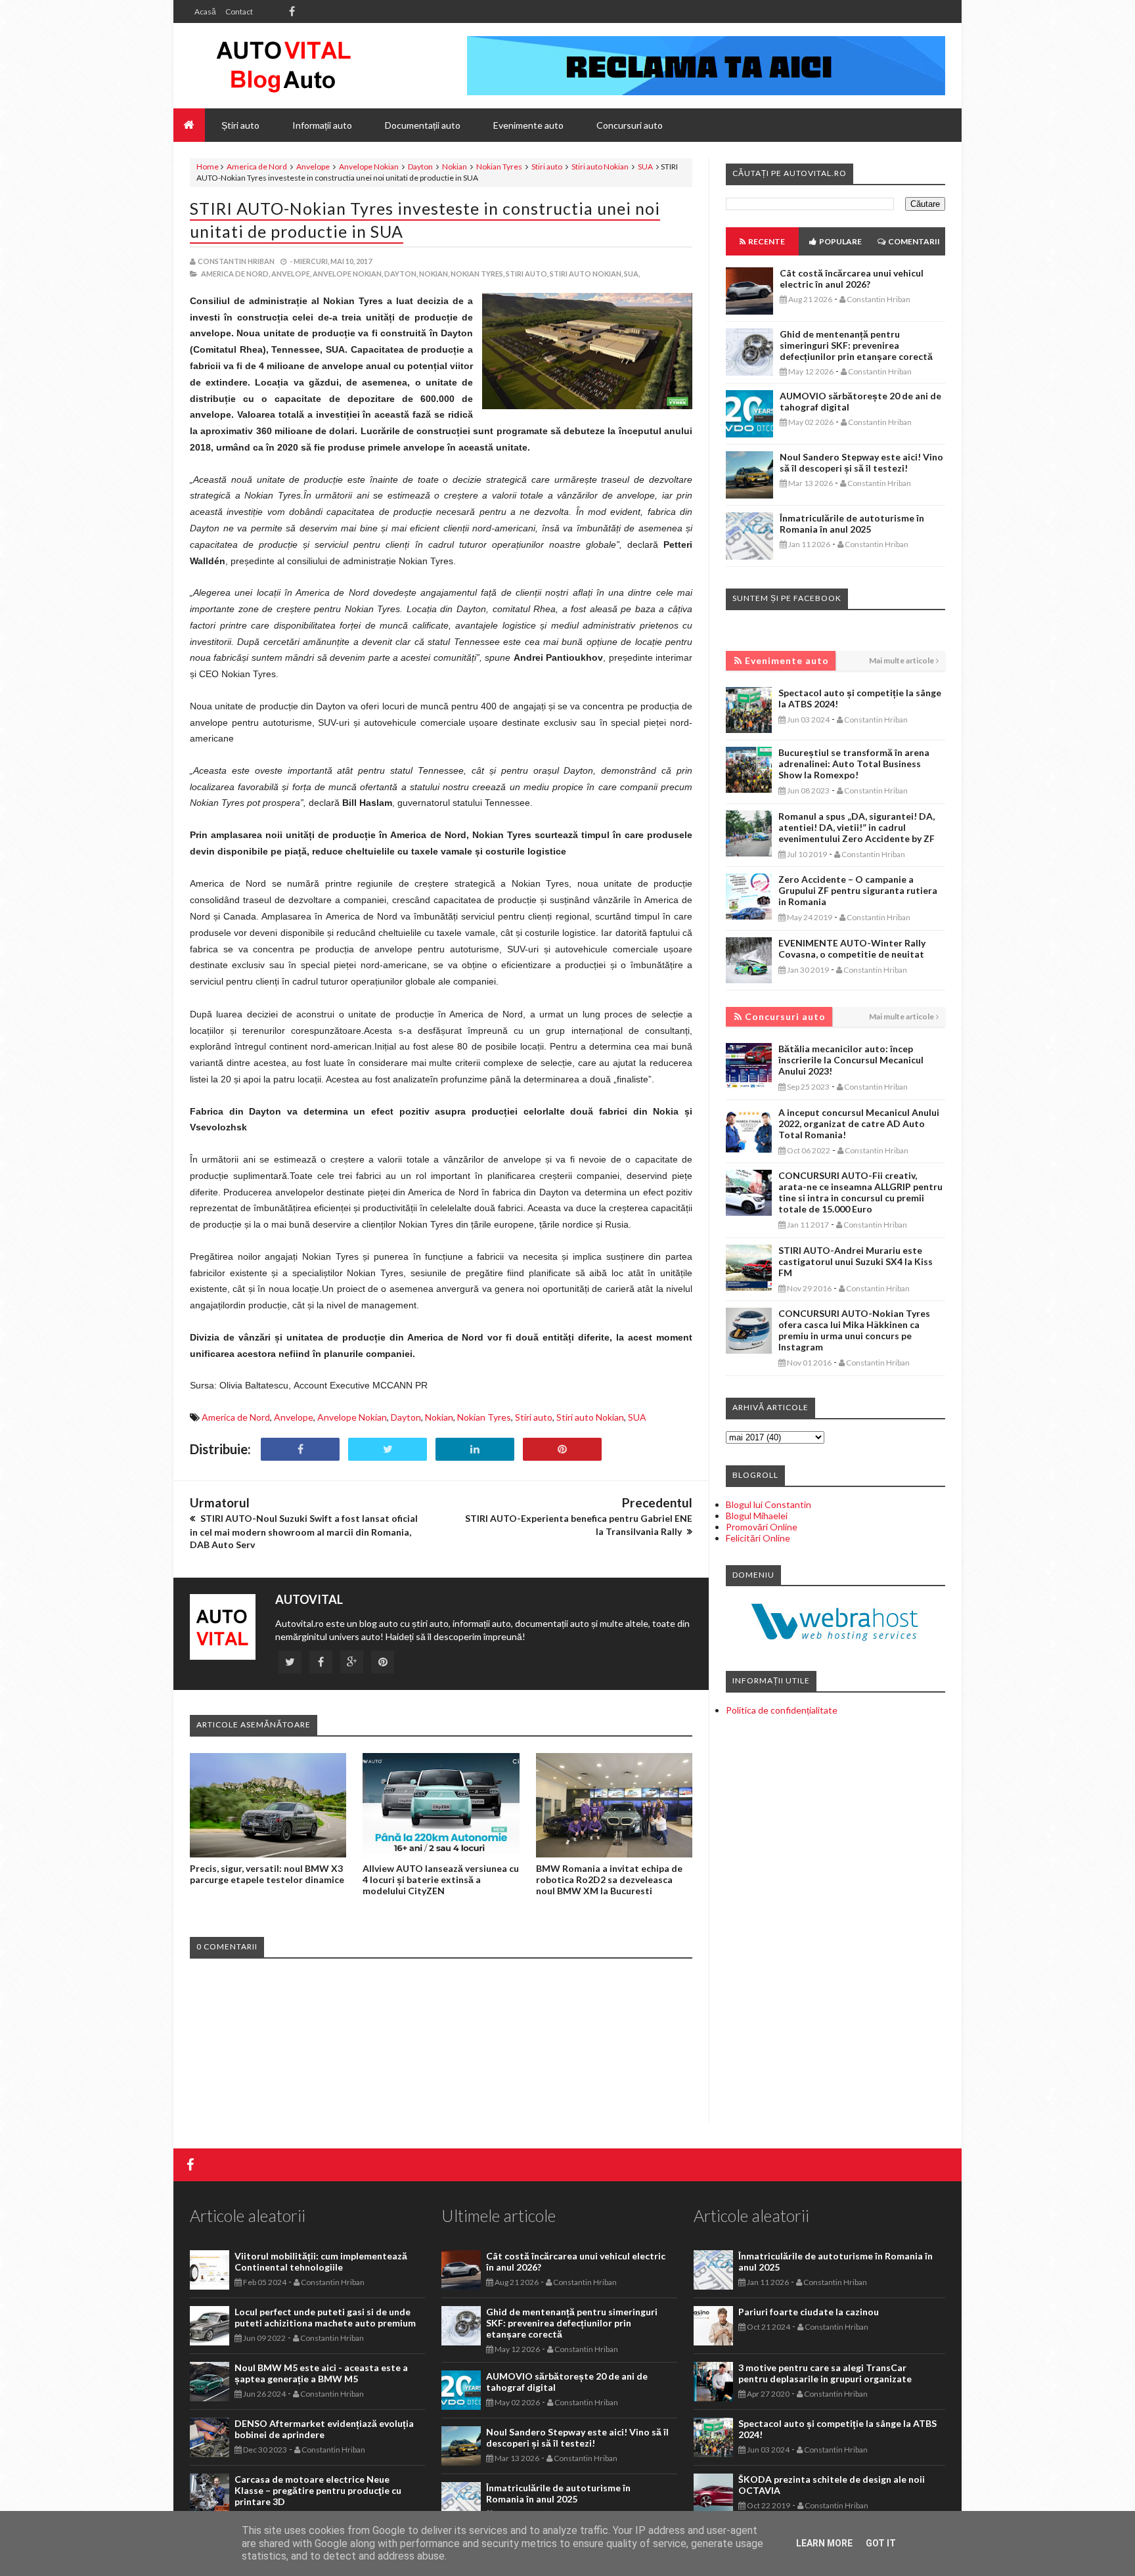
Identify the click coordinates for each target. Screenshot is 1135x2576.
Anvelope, (291, 274)
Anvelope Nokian (369, 167)
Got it (881, 2543)
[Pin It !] (562, 1449)
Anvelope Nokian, (348, 274)
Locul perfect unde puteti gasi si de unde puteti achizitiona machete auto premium (325, 2317)
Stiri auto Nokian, (586, 274)
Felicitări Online (758, 1538)
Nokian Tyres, (478, 274)
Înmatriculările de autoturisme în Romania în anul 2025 (852, 523)
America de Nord (257, 167)
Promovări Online (762, 1527)
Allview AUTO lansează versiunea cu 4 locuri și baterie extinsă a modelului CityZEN (441, 1879)
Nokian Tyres (499, 167)
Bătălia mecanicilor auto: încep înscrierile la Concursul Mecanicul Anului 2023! (851, 1060)
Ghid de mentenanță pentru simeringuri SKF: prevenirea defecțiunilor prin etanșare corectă (856, 345)
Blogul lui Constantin (768, 1504)
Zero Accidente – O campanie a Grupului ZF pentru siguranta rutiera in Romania (858, 890)
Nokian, (434, 274)
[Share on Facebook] (300, 1449)
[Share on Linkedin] (475, 1449)
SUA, (632, 274)
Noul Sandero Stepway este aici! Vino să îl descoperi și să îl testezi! (861, 462)
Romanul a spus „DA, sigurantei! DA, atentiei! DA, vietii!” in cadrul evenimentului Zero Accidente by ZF (857, 827)
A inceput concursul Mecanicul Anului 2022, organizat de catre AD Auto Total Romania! (859, 1123)
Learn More (824, 2543)
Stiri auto (547, 167)
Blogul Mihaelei (757, 1516)
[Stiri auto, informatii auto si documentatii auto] (283, 66)
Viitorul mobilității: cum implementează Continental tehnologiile (321, 2261)
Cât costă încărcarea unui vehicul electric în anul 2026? (852, 278)
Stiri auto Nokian (600, 167)
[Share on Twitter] (388, 1449)
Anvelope (313, 167)
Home (208, 167)
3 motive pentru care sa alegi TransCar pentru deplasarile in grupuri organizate (825, 2373)
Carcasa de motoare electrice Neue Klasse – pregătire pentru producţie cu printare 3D (318, 2490)
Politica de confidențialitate (782, 1710)
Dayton (420, 167)
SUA (645, 167)
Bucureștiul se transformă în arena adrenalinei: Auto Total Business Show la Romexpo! (854, 764)
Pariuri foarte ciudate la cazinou (809, 2312)
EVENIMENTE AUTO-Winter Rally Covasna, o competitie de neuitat (852, 948)
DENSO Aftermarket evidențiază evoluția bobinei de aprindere (324, 2429)
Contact (239, 11)
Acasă (205, 11)
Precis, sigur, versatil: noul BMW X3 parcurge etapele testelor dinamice (267, 1874)
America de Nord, (235, 274)
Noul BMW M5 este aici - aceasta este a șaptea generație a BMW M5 (321, 2373)
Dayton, (401, 274)
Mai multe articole (901, 660)
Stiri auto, (527, 274)
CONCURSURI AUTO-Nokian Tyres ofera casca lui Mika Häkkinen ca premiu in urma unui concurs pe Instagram (854, 1330)
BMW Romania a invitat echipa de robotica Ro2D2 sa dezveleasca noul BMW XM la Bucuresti (609, 1879)
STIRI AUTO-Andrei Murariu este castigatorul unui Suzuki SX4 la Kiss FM (856, 1261)
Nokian (455, 167)
